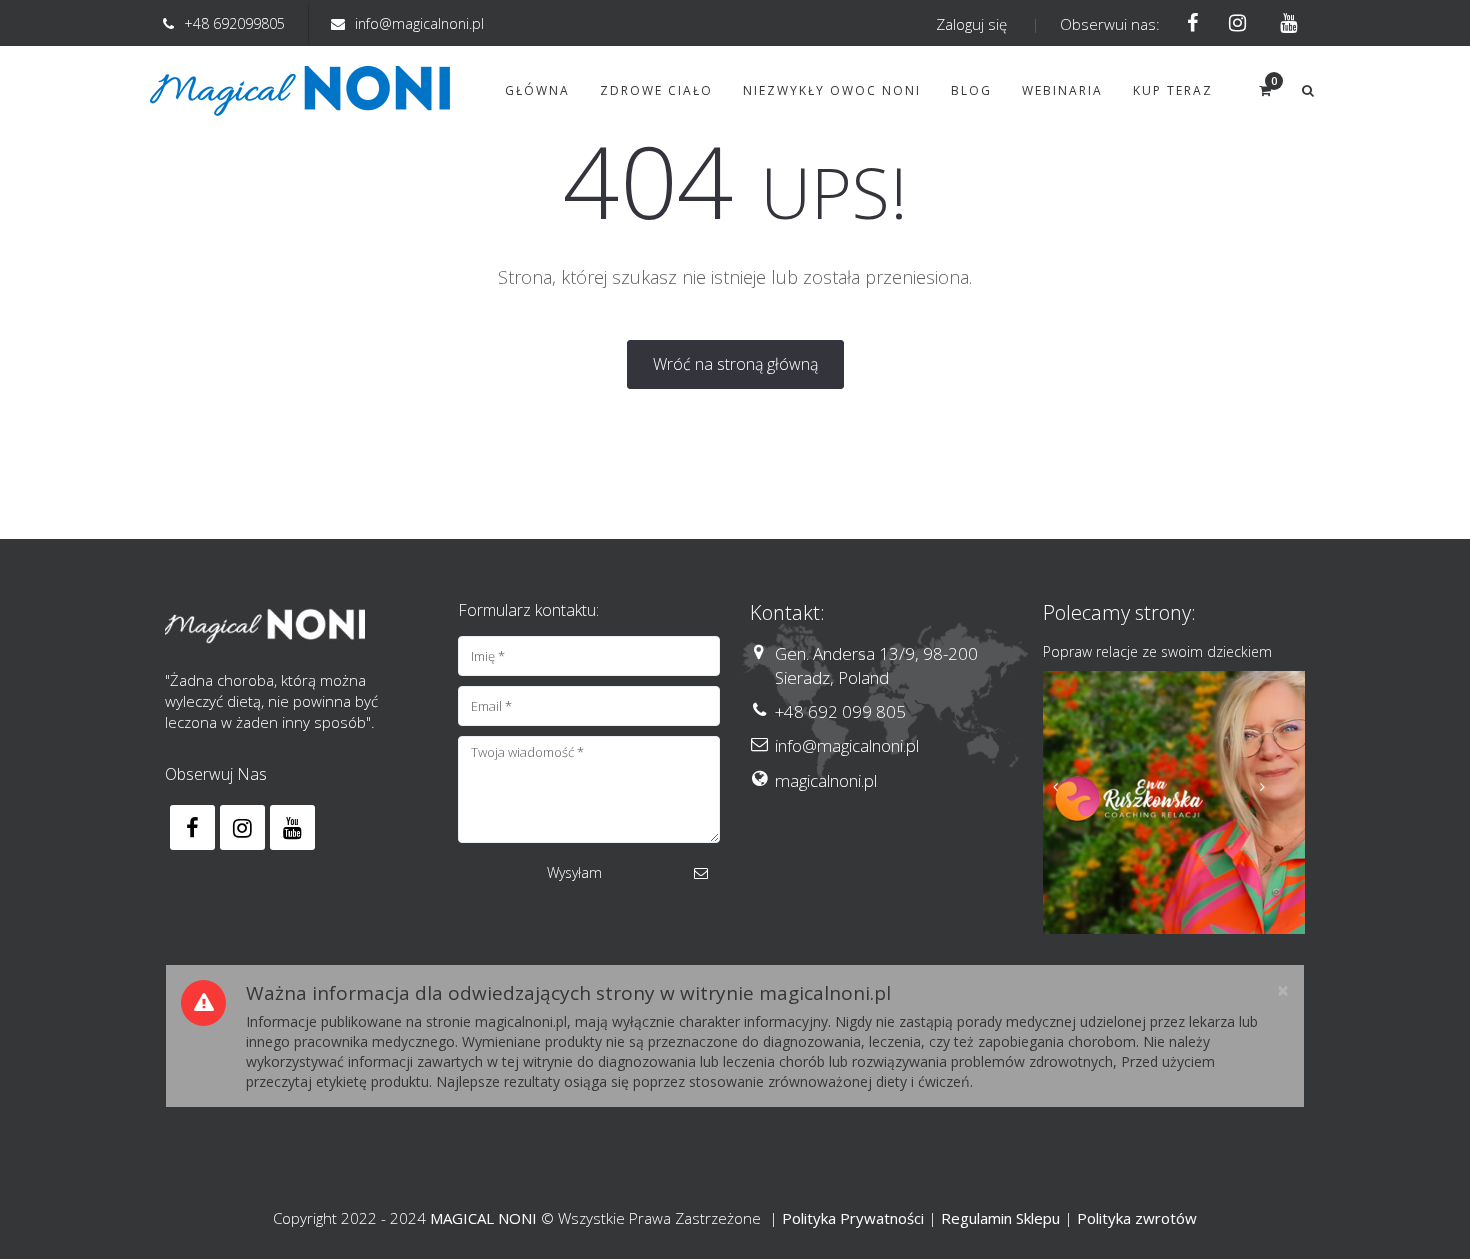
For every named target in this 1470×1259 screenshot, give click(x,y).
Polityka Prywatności (853, 1218)
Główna (537, 90)
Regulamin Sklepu (1000, 1218)
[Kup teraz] (1174, 802)
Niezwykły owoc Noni (832, 90)
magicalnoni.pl (826, 780)
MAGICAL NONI (483, 1218)
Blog (971, 90)
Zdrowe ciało (656, 90)
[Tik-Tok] (1282, 24)
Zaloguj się (971, 24)
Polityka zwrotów (1137, 1218)
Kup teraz (1173, 90)
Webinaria (1062, 90)
